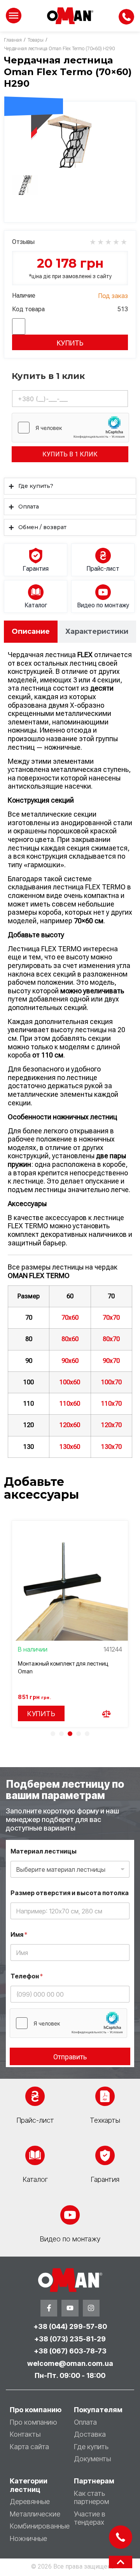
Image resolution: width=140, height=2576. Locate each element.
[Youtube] (70, 2308)
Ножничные (28, 2538)
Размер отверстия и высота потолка (70, 1893)
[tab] (31, 632)
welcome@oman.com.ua (70, 2363)
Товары (36, 40)
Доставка (90, 2434)
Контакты (25, 2434)
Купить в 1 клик (70, 454)
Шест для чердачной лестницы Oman (66, 1663)
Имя (19, 1935)
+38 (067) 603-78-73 (70, 2351)
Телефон (27, 1976)
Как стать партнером (91, 2498)
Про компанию (33, 2422)
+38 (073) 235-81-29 (70, 2339)
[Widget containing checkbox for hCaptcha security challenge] (70, 428)
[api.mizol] (70, 139)
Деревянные (30, 2501)
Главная (13, 40)
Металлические (35, 2514)
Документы (92, 2459)
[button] (53, 1734)
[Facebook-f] (49, 2308)
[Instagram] (91, 2308)
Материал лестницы (44, 1851)
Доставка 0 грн (34, 90)
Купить (70, 343)
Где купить (91, 2447)
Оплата (85, 2422)
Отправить (70, 2057)
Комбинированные (40, 2526)
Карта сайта (29, 2447)
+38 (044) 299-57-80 (70, 2326)
